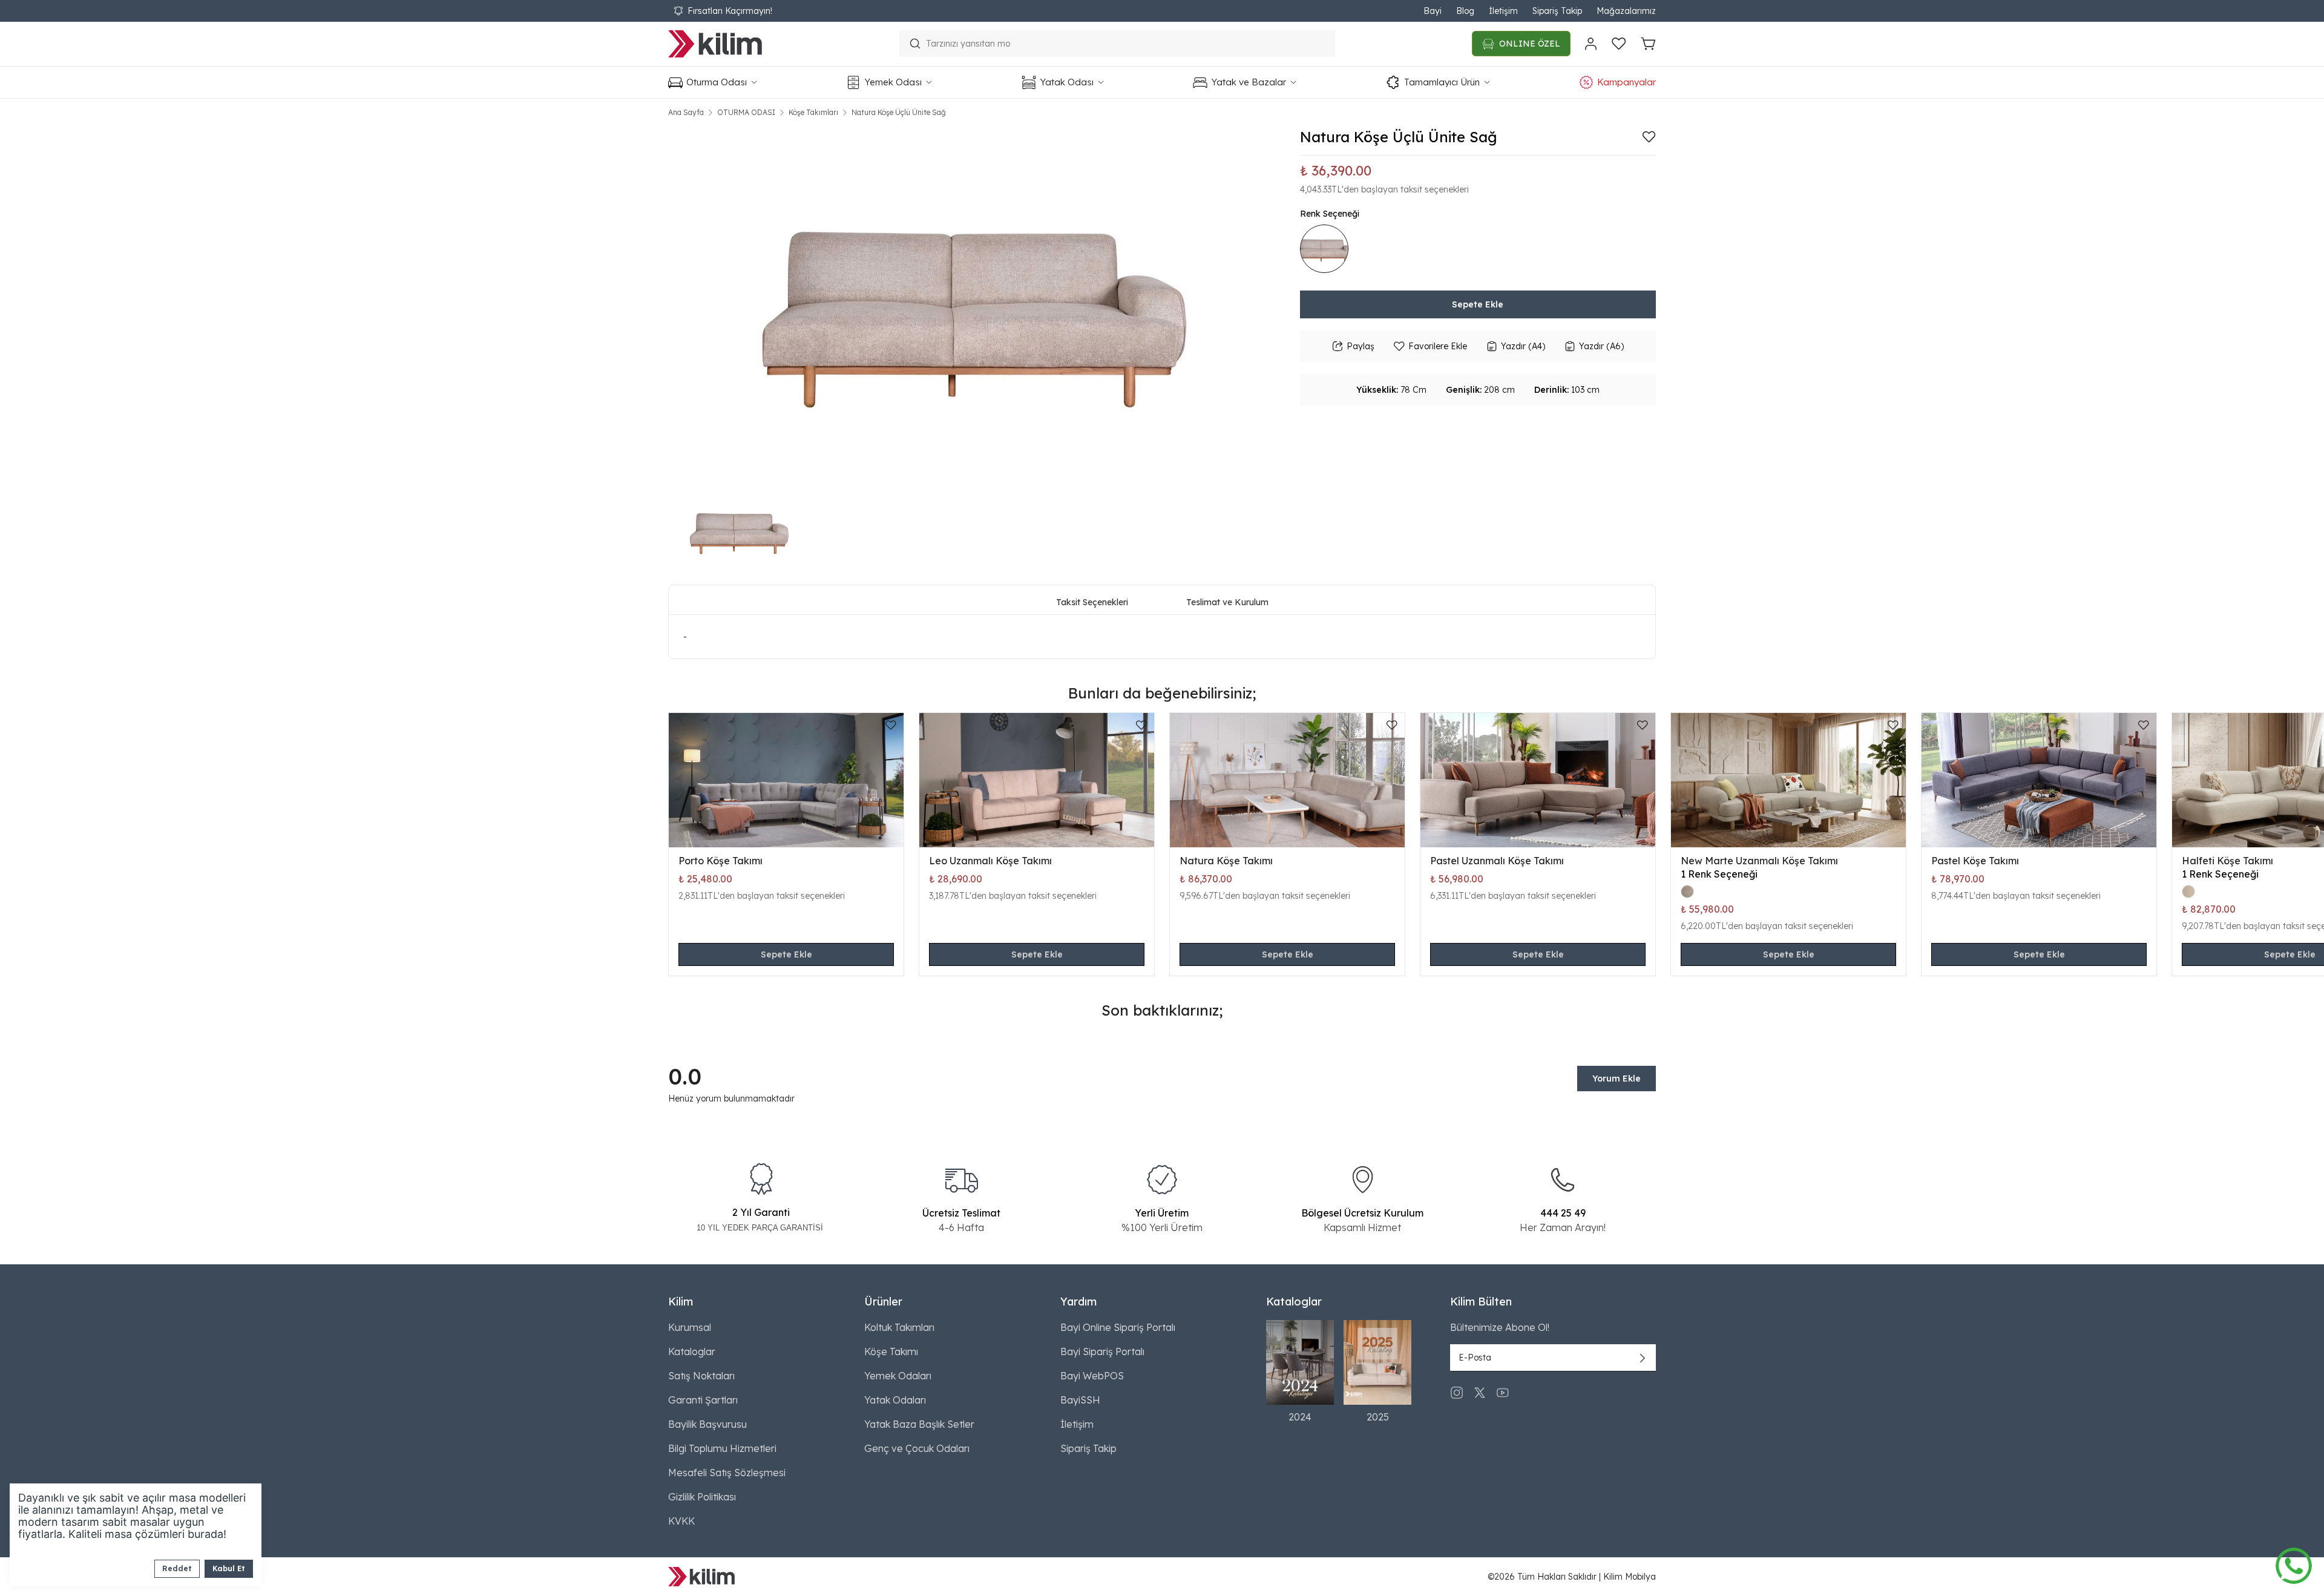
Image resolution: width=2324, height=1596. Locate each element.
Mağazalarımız (1626, 11)
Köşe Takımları (813, 112)
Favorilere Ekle (1438, 346)
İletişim (1503, 11)
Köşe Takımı (891, 1351)
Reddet (177, 1568)
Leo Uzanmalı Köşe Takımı (990, 861)
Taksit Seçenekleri (1092, 602)
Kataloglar (692, 1351)
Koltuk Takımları (899, 1327)
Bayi (1433, 11)
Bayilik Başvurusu (707, 1424)
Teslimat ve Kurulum (1227, 602)
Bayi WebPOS (1092, 1376)
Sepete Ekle (1478, 304)
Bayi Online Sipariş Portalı (1118, 1327)
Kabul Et (229, 1568)
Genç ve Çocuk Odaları (917, 1448)
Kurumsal (690, 1327)
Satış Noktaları (701, 1376)
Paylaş (1361, 346)
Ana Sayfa (686, 112)
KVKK (681, 1521)
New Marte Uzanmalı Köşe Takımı (1759, 861)
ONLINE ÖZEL (1530, 44)
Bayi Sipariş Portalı (1102, 1351)
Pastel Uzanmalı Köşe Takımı (1497, 861)
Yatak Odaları (895, 1400)
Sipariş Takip (1557, 11)
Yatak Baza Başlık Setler (919, 1424)
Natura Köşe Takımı (1226, 861)
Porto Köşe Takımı (721, 861)
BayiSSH (1080, 1400)
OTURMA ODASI (746, 112)
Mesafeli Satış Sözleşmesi (727, 1473)
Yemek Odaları (898, 1376)
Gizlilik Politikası (702, 1497)
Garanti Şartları (703, 1400)
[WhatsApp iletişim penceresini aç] (2294, 1563)
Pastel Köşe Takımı (1975, 861)
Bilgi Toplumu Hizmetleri (722, 1448)
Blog (1465, 11)
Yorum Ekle (1617, 1079)
